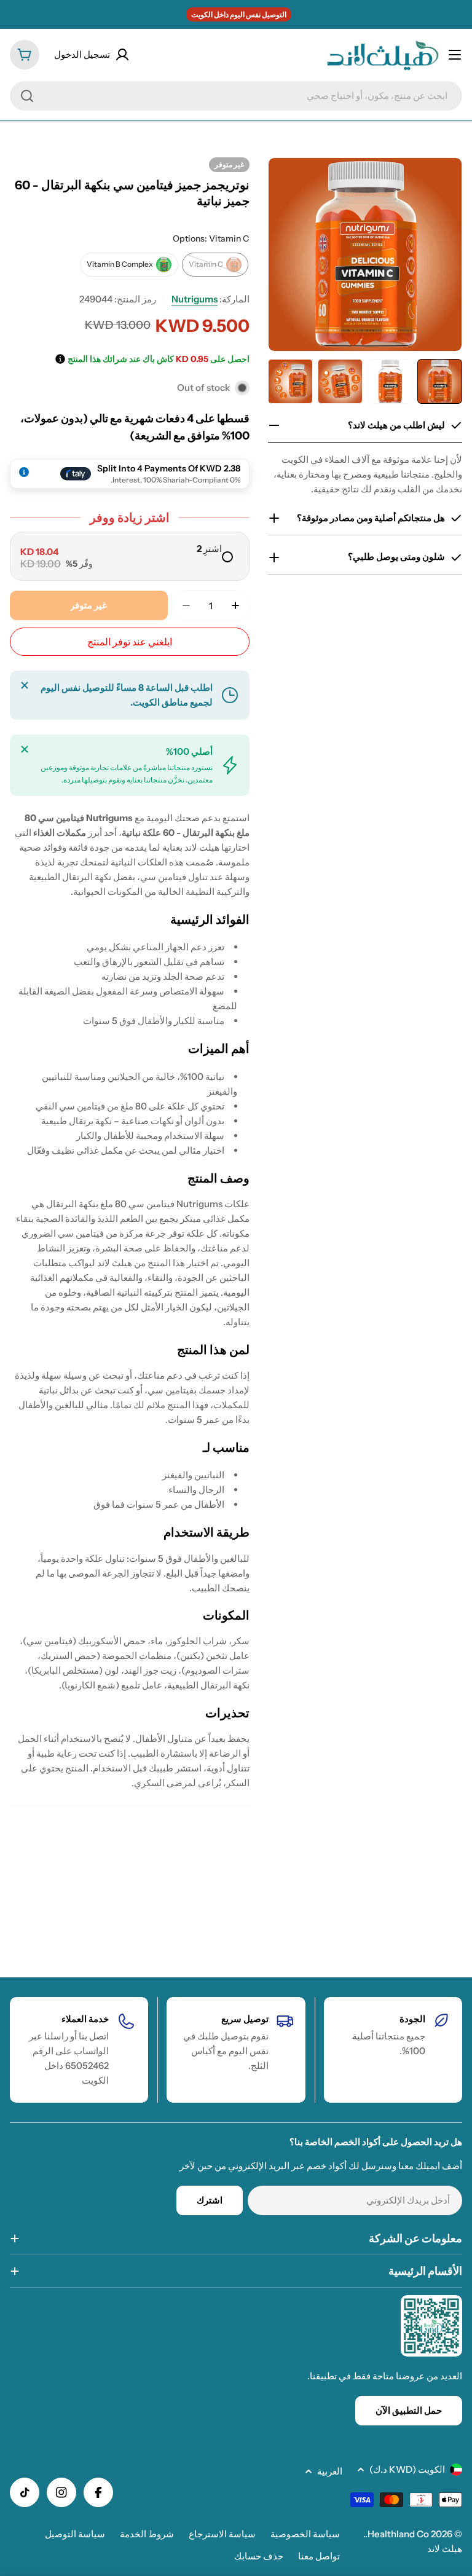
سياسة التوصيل (75, 2534)
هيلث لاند (445, 2549)
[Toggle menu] (455, 55)
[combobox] (236, 96)
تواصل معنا (319, 2556)
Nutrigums (195, 299)
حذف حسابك (259, 2556)
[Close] (25, 685)
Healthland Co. (397, 2534)
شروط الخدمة (147, 2534)
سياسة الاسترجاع (222, 2534)
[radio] (130, 556)
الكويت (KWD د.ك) (407, 2469)
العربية (330, 2471)
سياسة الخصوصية (305, 2534)
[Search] (27, 96)
